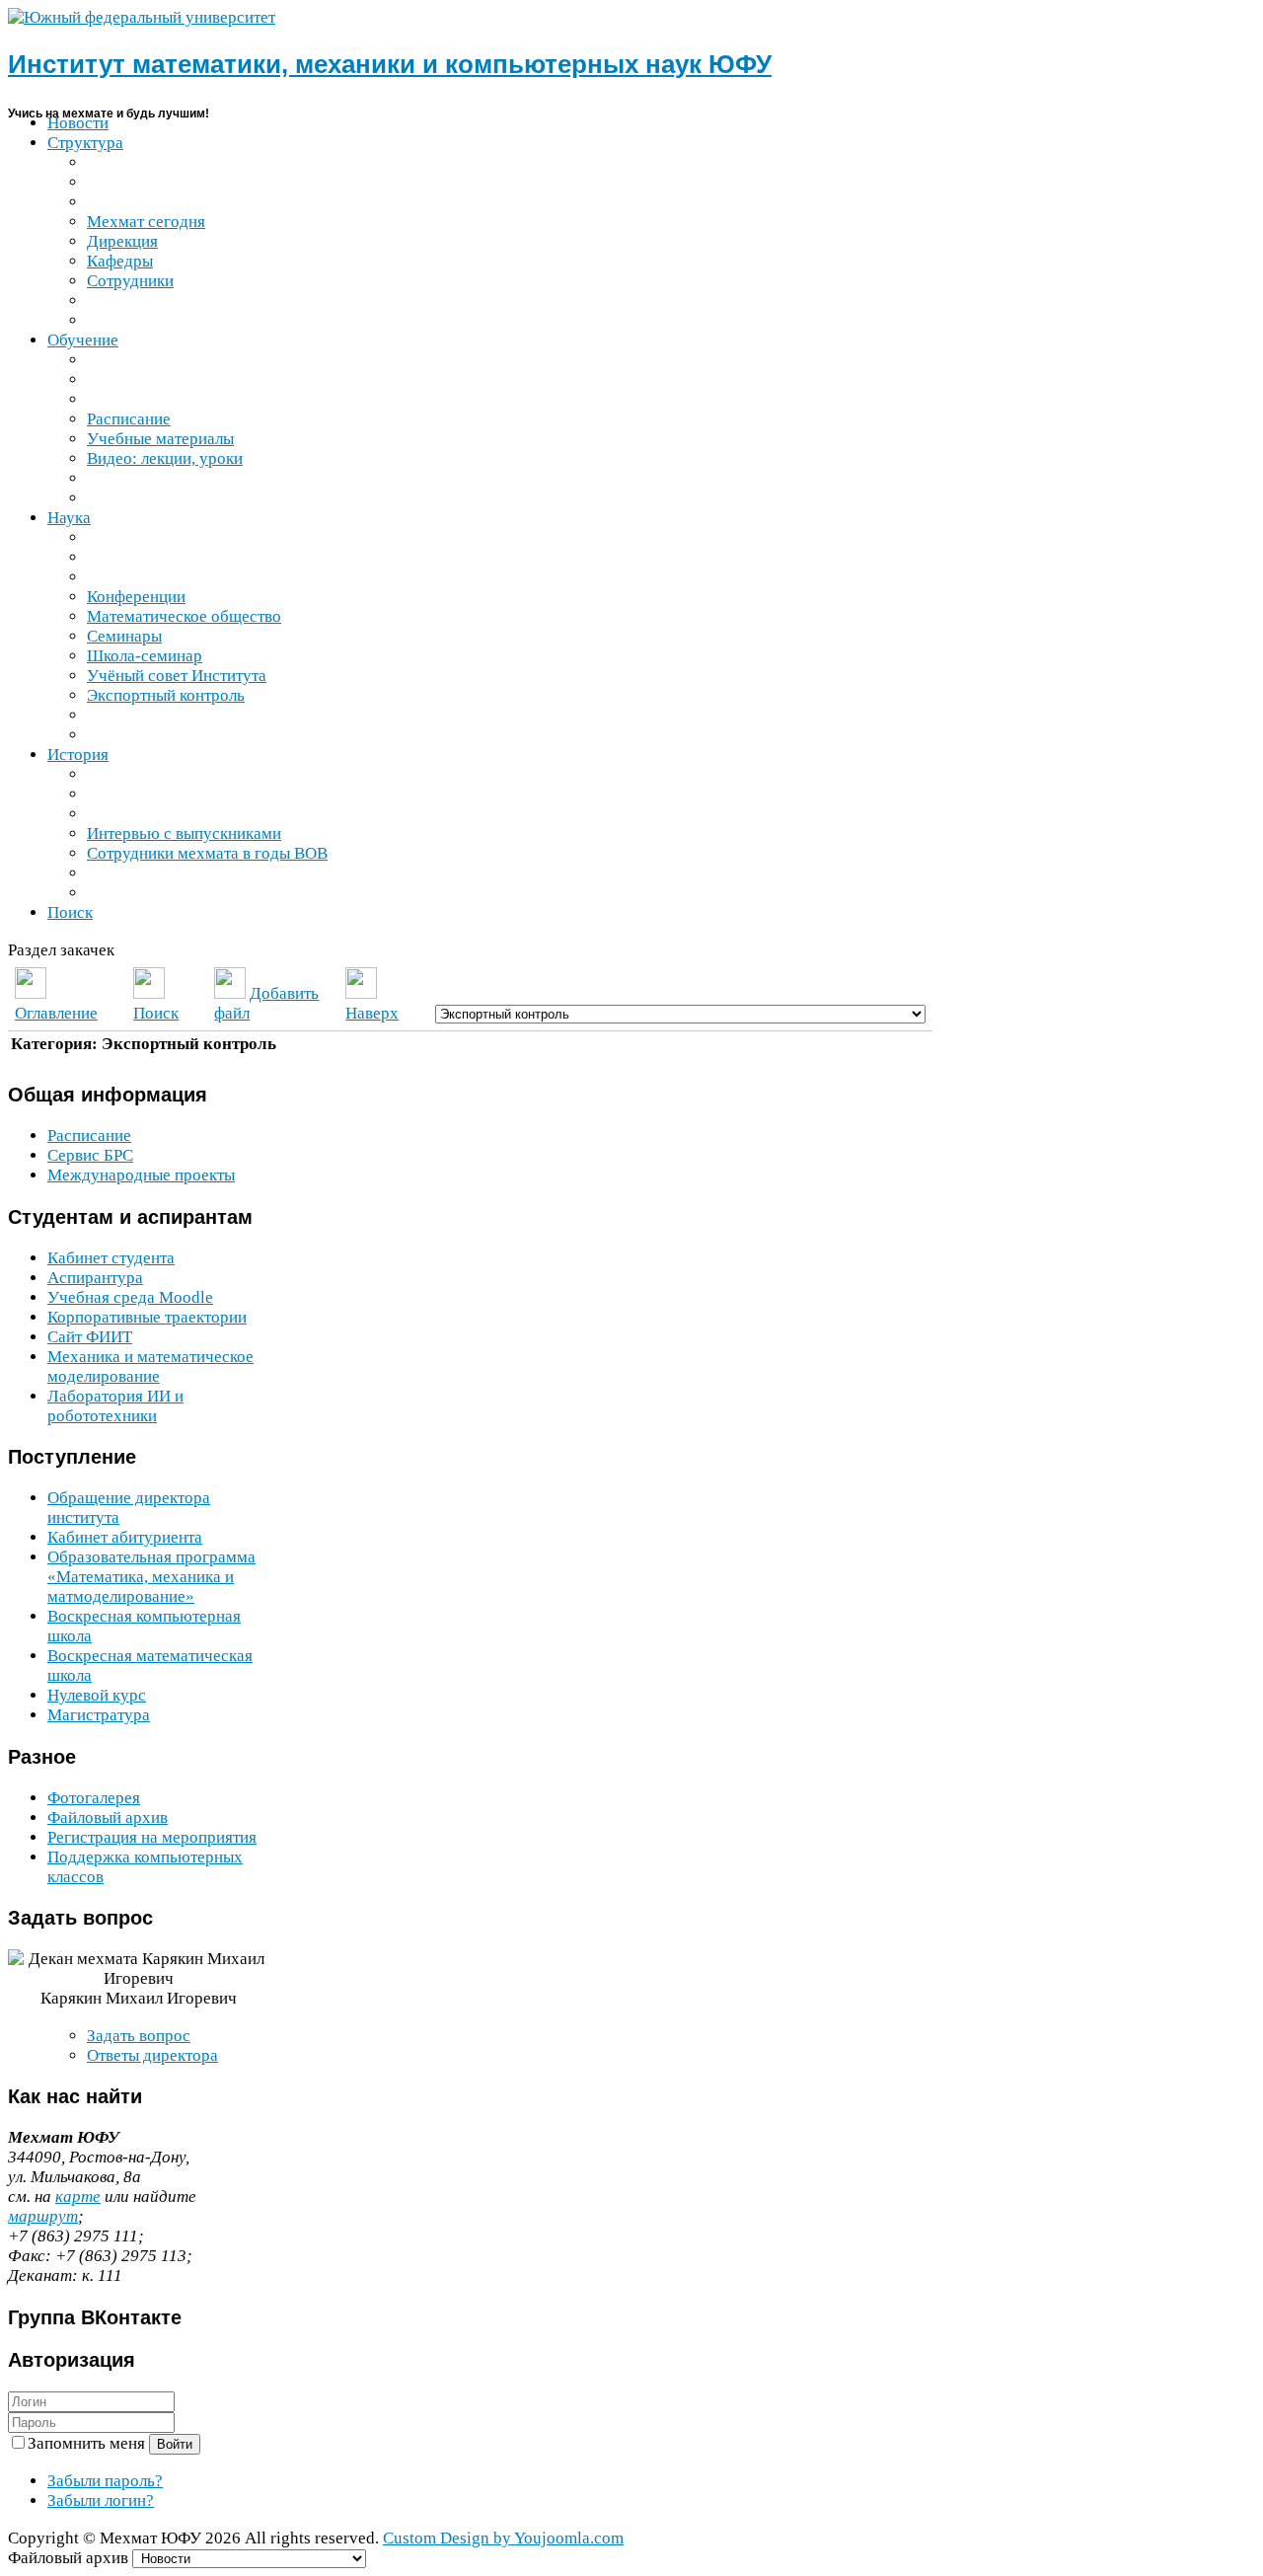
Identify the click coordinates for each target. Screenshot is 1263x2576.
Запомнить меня (88, 2443)
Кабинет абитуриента (125, 1537)
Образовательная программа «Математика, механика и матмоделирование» (151, 1577)
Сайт (90, 1337)
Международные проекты (141, 1175)
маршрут (43, 2216)
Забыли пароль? (105, 2481)
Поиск (156, 1013)
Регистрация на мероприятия (152, 1837)
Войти (175, 2444)
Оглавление (56, 1013)
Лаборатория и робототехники (115, 1406)
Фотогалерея (94, 1798)
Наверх (372, 1013)
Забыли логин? (101, 2500)
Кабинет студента (111, 1258)
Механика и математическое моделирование (150, 1366)
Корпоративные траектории (147, 1317)
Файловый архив (108, 1818)
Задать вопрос (139, 2036)
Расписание (89, 1136)
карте (78, 2197)
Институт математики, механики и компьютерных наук (390, 64)
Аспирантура (95, 1278)
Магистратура (99, 1715)
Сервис (90, 1155)
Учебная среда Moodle (130, 1297)
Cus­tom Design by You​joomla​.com (503, 2538)
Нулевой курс (97, 1695)
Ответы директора (152, 2055)
